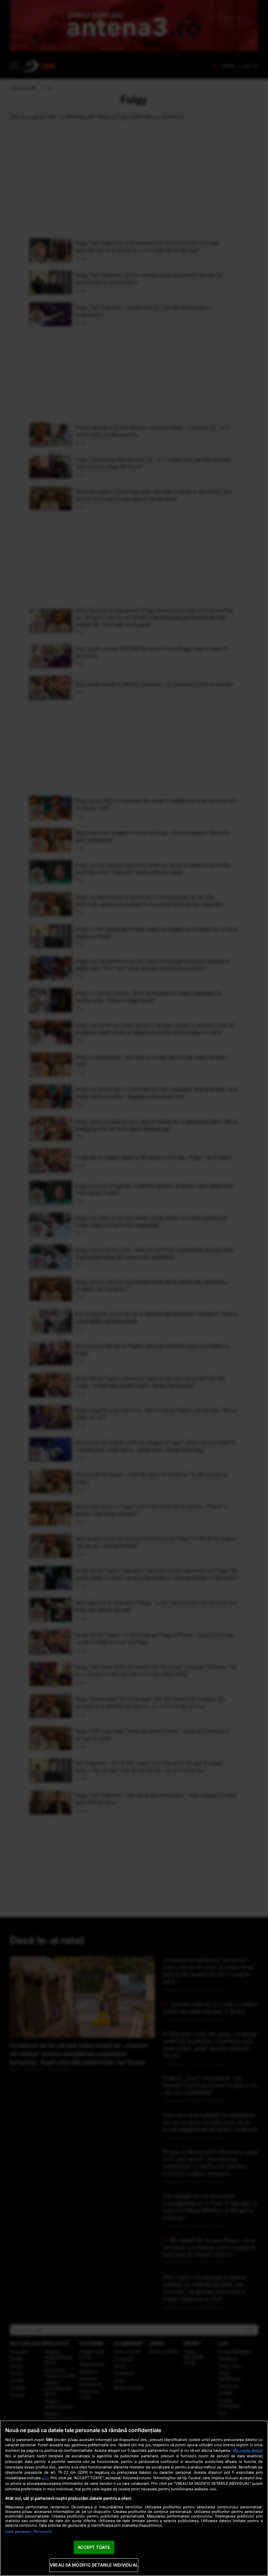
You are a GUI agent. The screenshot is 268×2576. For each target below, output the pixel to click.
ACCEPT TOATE (94, 2547)
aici (45, 2478)
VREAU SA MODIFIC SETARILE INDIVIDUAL (94, 2565)
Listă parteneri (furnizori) (28, 2532)
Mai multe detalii (248, 2450)
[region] (134, 2498)
